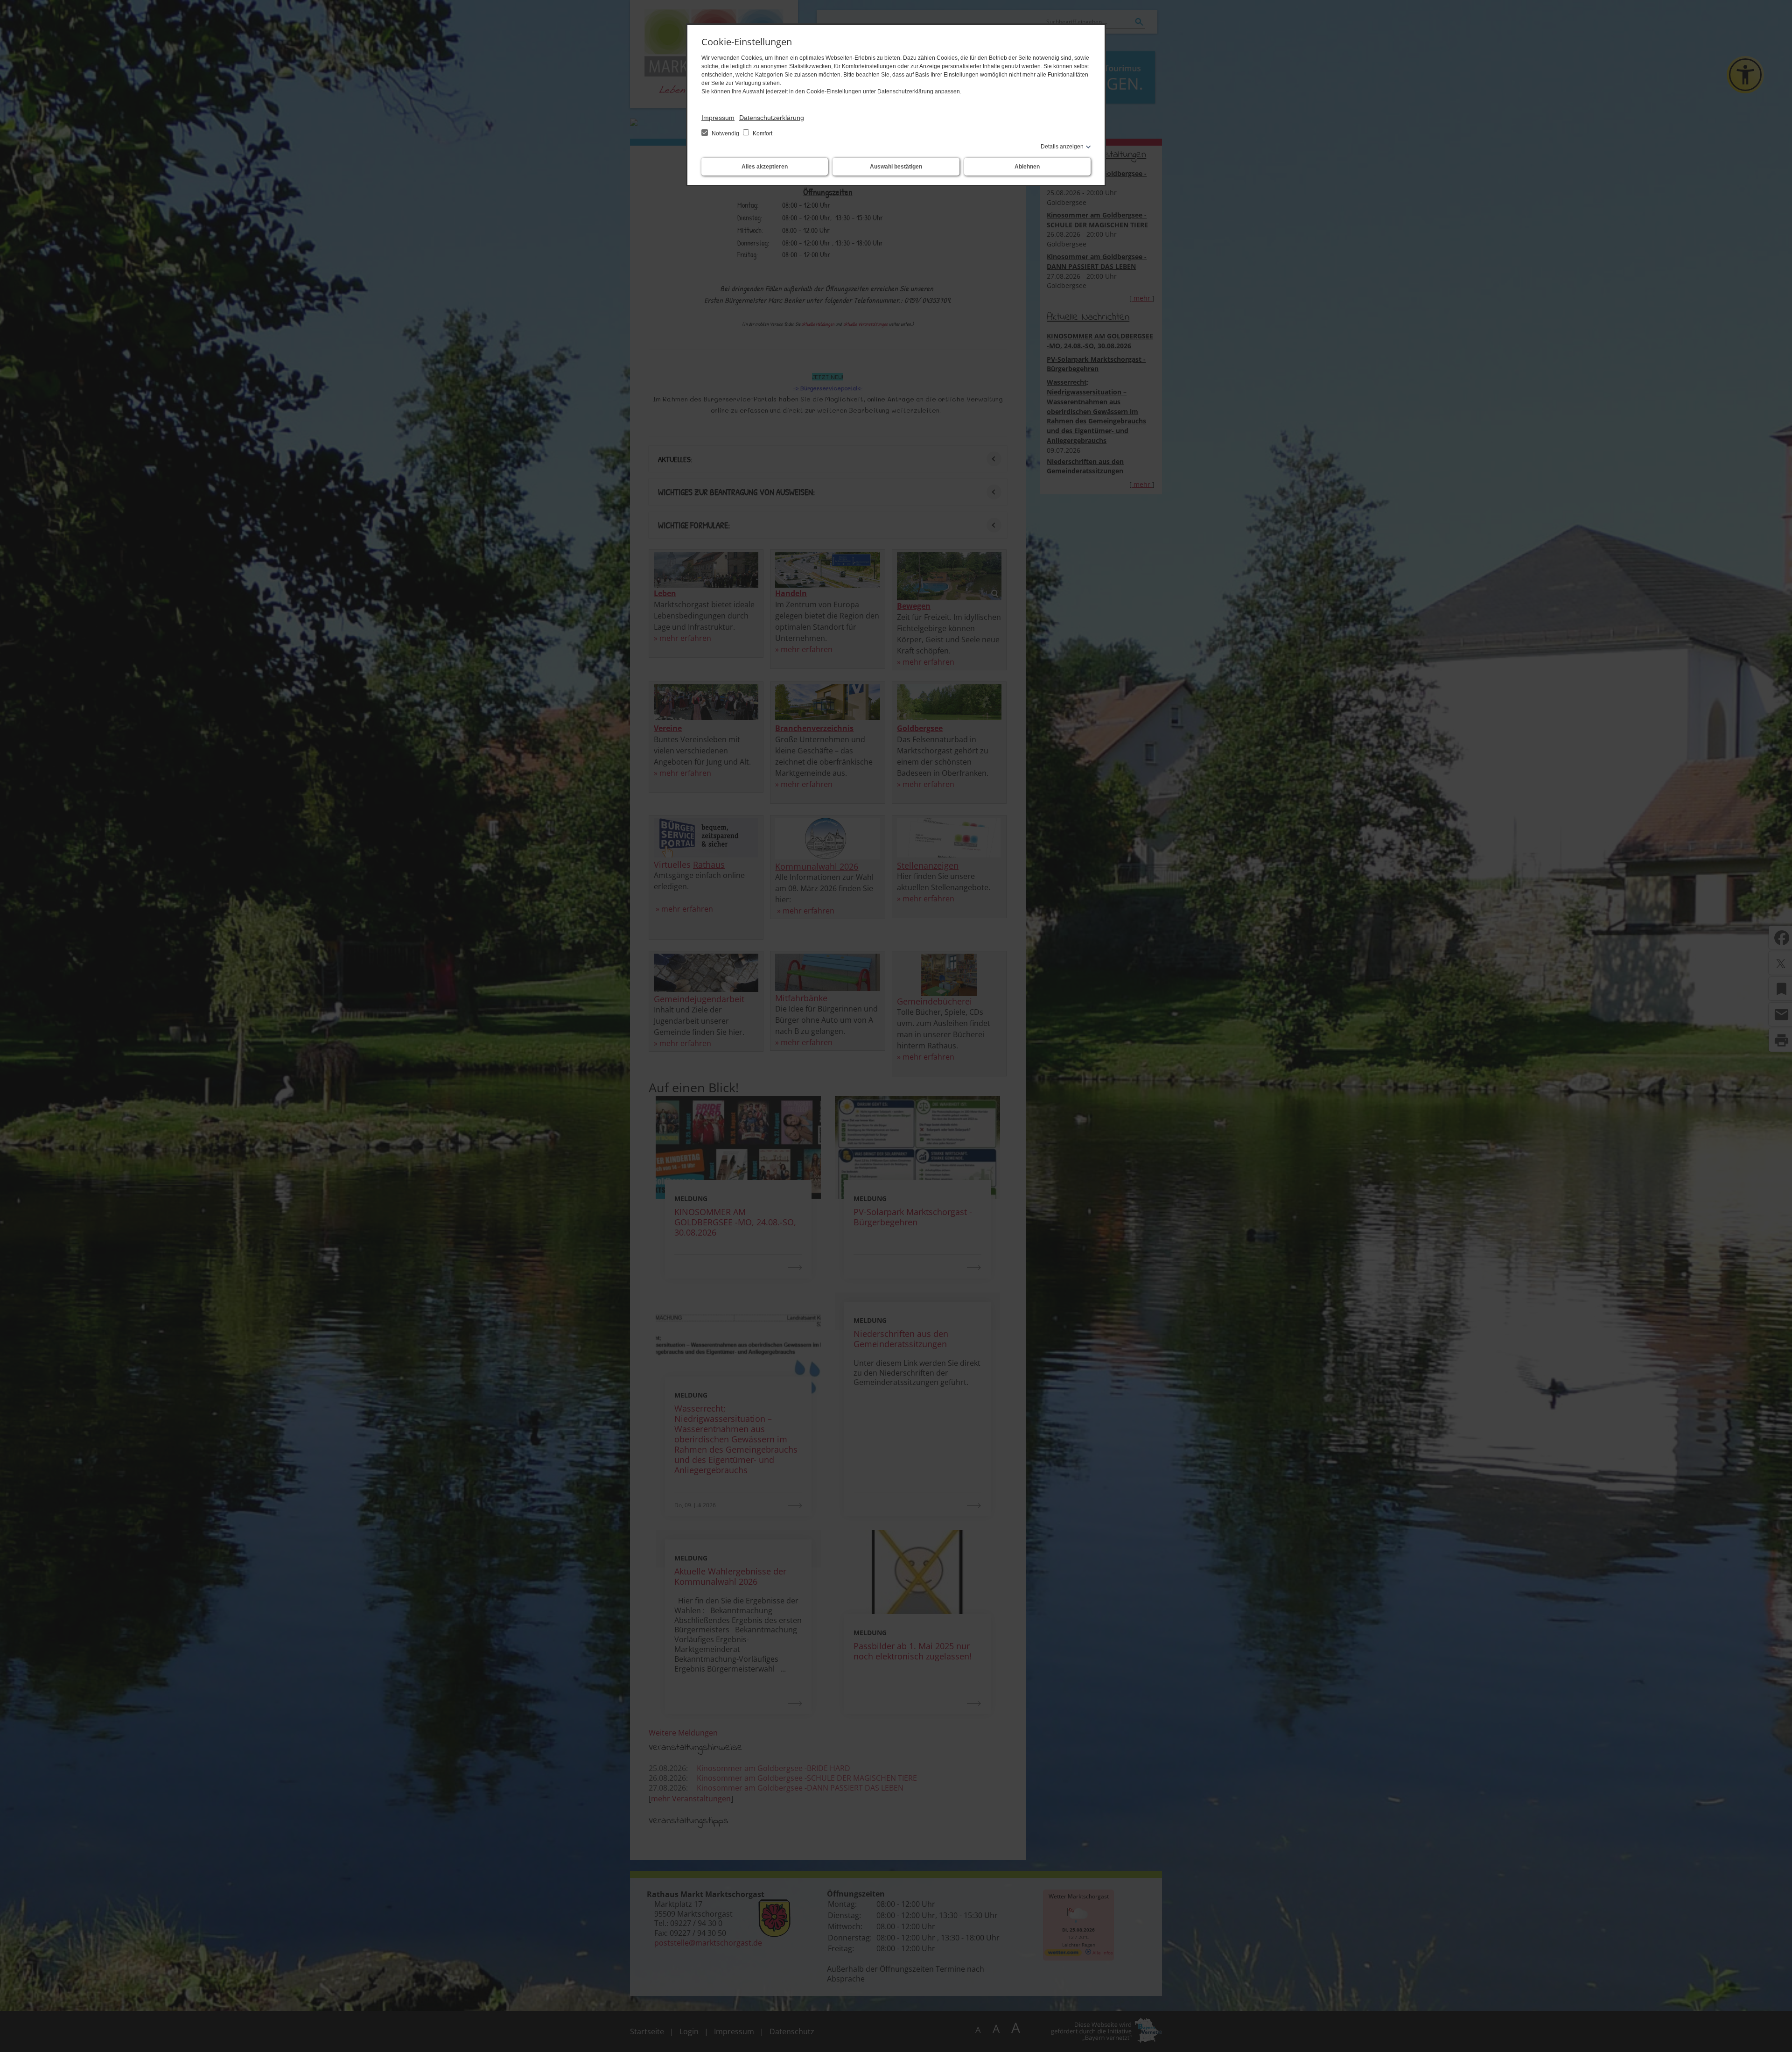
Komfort (762, 134)
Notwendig (725, 134)
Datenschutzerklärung (772, 118)
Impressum (718, 118)
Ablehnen (1027, 167)
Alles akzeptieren (765, 167)
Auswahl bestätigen (896, 167)
